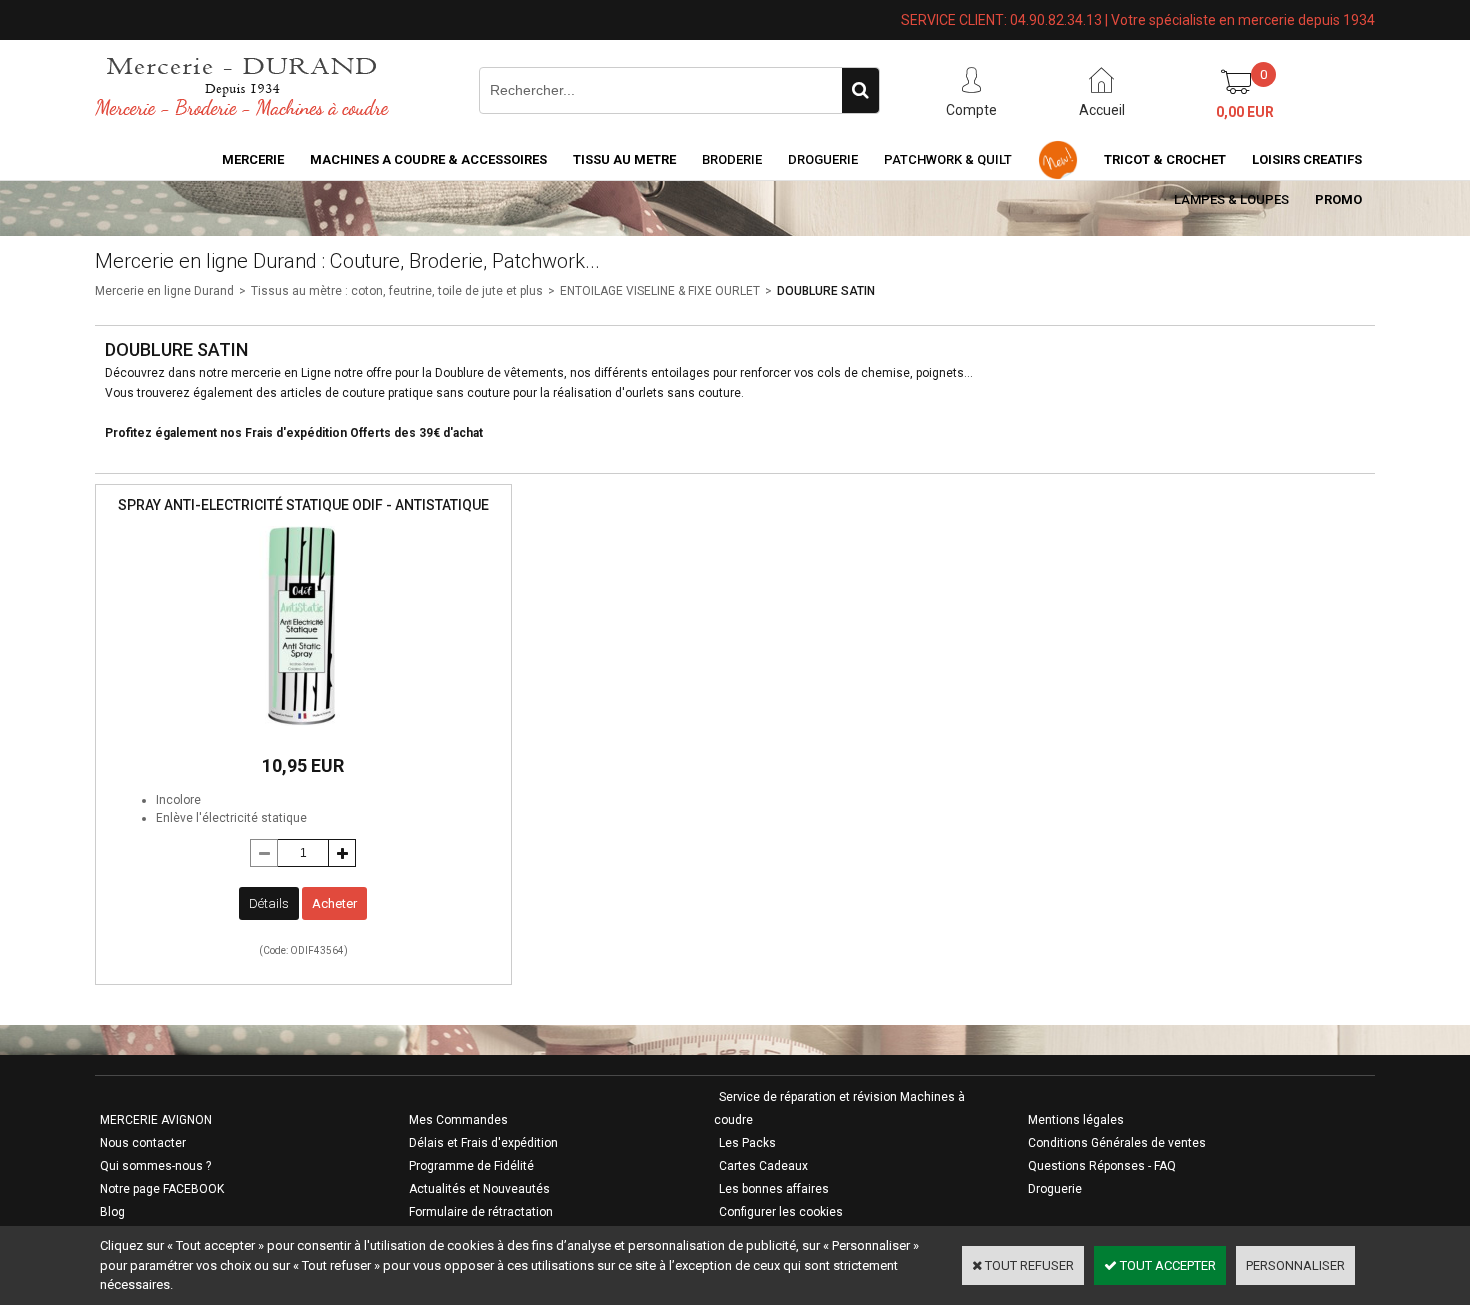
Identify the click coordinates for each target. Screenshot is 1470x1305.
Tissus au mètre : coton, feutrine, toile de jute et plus (397, 291)
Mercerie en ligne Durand (164, 291)
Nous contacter (143, 1143)
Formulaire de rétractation (481, 1212)
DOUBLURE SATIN (826, 291)
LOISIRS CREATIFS (1307, 159)
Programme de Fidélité (471, 1166)
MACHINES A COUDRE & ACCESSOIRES (428, 159)
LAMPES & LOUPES (1231, 199)
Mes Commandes (458, 1120)
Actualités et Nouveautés (479, 1189)
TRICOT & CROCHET (1165, 159)
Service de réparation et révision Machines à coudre (839, 1108)
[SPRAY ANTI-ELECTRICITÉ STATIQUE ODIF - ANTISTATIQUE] (303, 731)
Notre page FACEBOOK (162, 1189)
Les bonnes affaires (774, 1189)
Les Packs (747, 1143)
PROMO (1338, 199)
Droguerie (823, 159)
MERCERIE (253, 159)
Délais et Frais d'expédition (483, 1143)
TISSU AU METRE (624, 159)
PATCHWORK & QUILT (948, 159)
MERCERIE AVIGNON (156, 1120)
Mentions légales (1076, 1120)
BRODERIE (732, 159)
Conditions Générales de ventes (1117, 1143)
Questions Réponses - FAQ (1102, 1166)
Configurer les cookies (781, 1212)
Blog (112, 1212)
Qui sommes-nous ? (155, 1166)
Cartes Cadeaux (763, 1166)
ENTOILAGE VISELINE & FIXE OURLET (660, 291)
